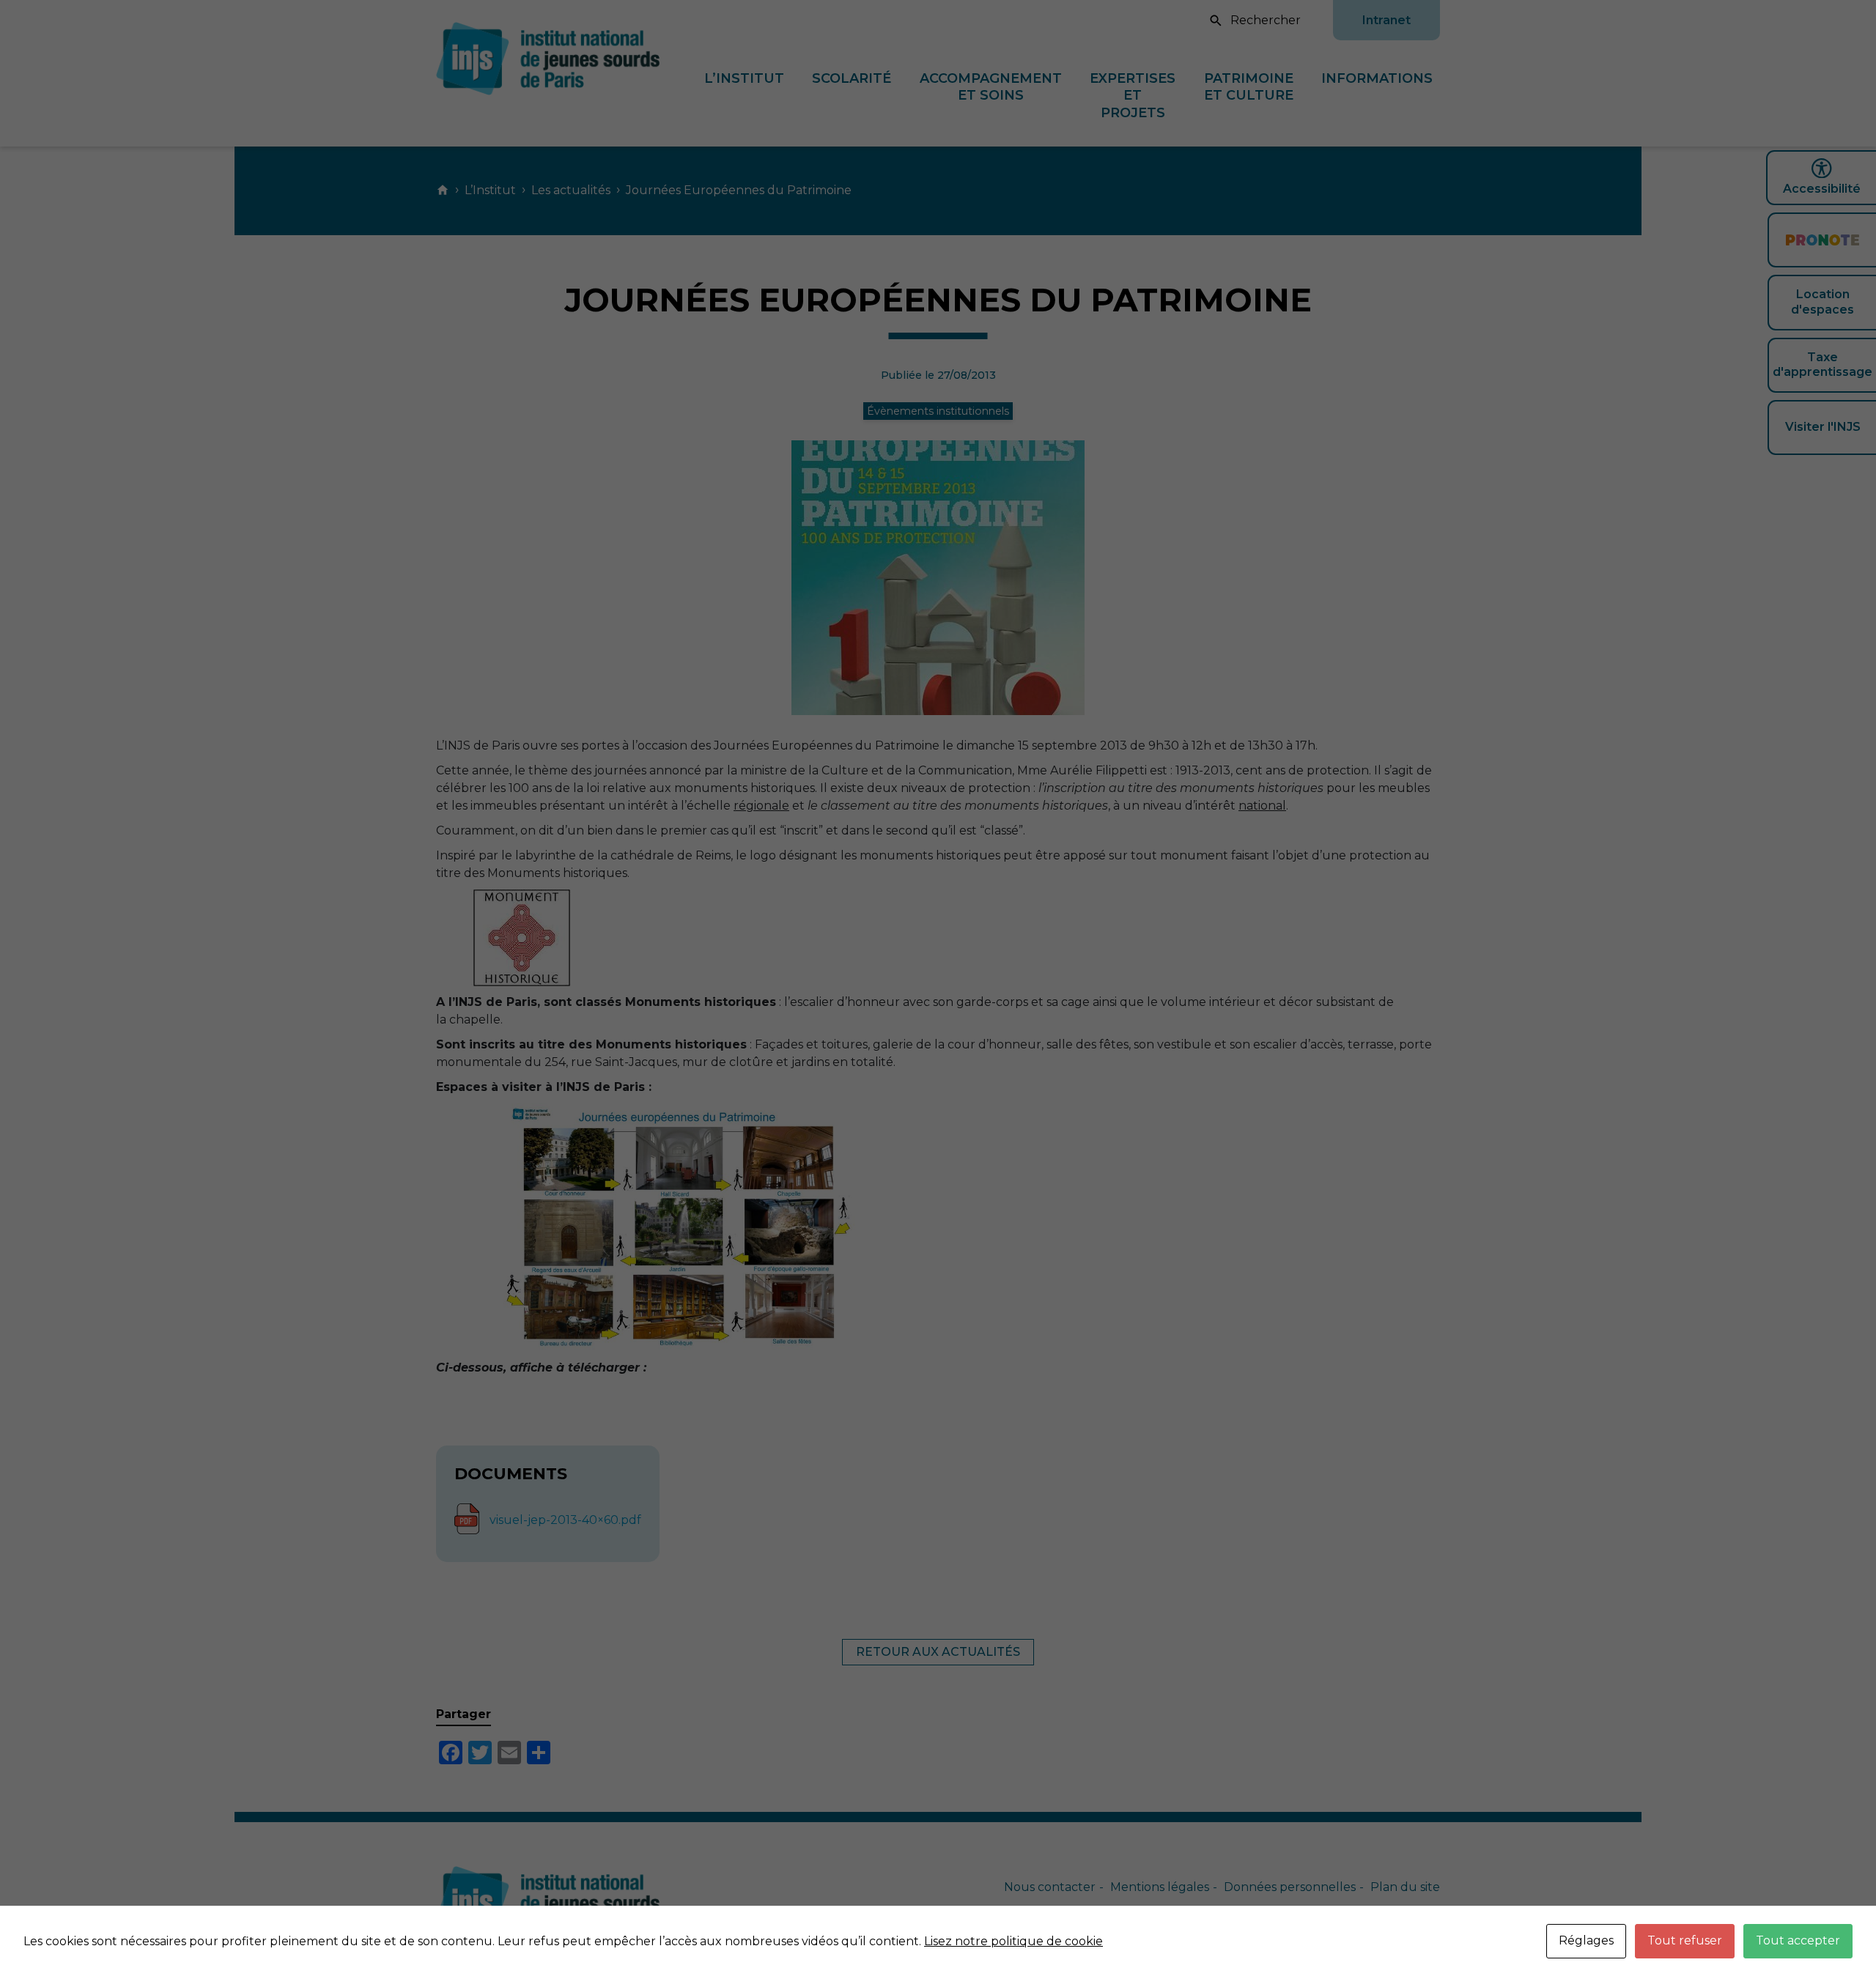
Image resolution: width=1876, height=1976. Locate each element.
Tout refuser (1685, 1940)
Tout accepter (1798, 1940)
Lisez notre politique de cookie (1013, 1941)
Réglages (1586, 1940)
